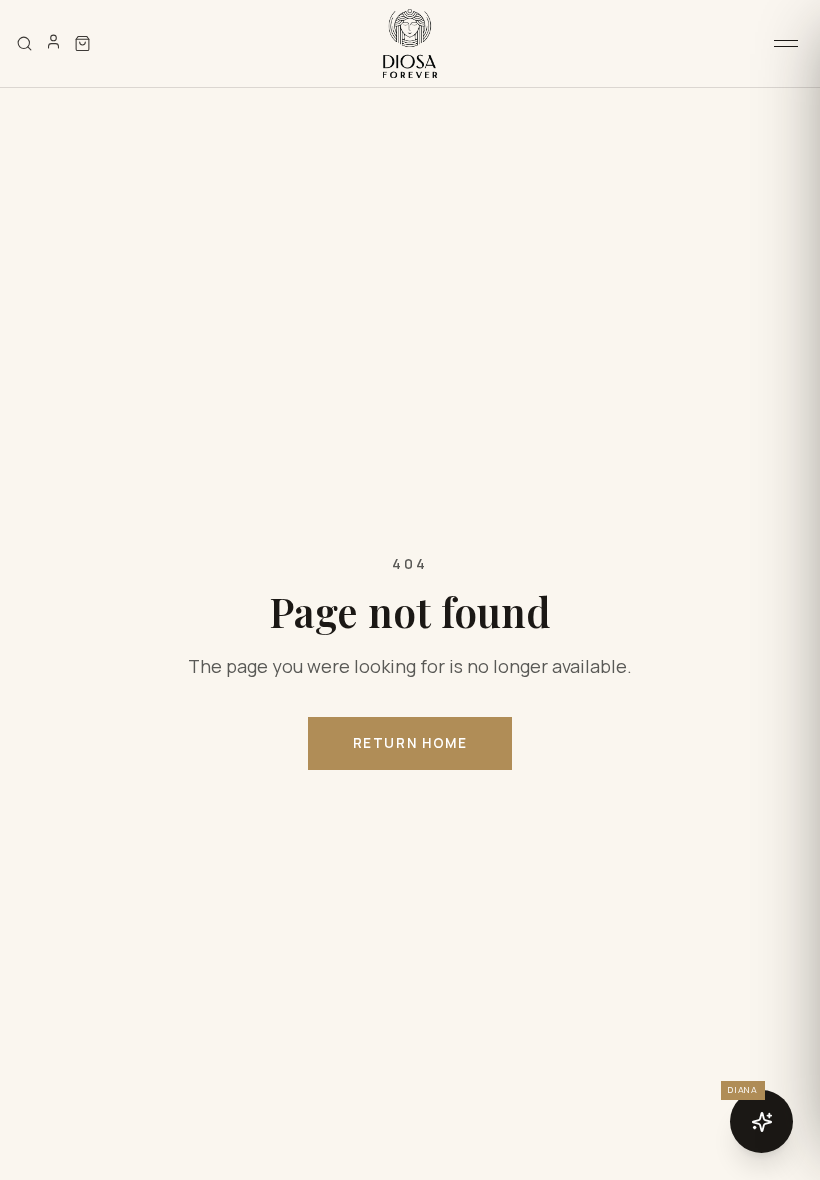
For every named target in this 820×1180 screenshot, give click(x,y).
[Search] (24, 43)
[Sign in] (53, 41)
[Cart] (82, 43)
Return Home (410, 743)
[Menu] (786, 43)
